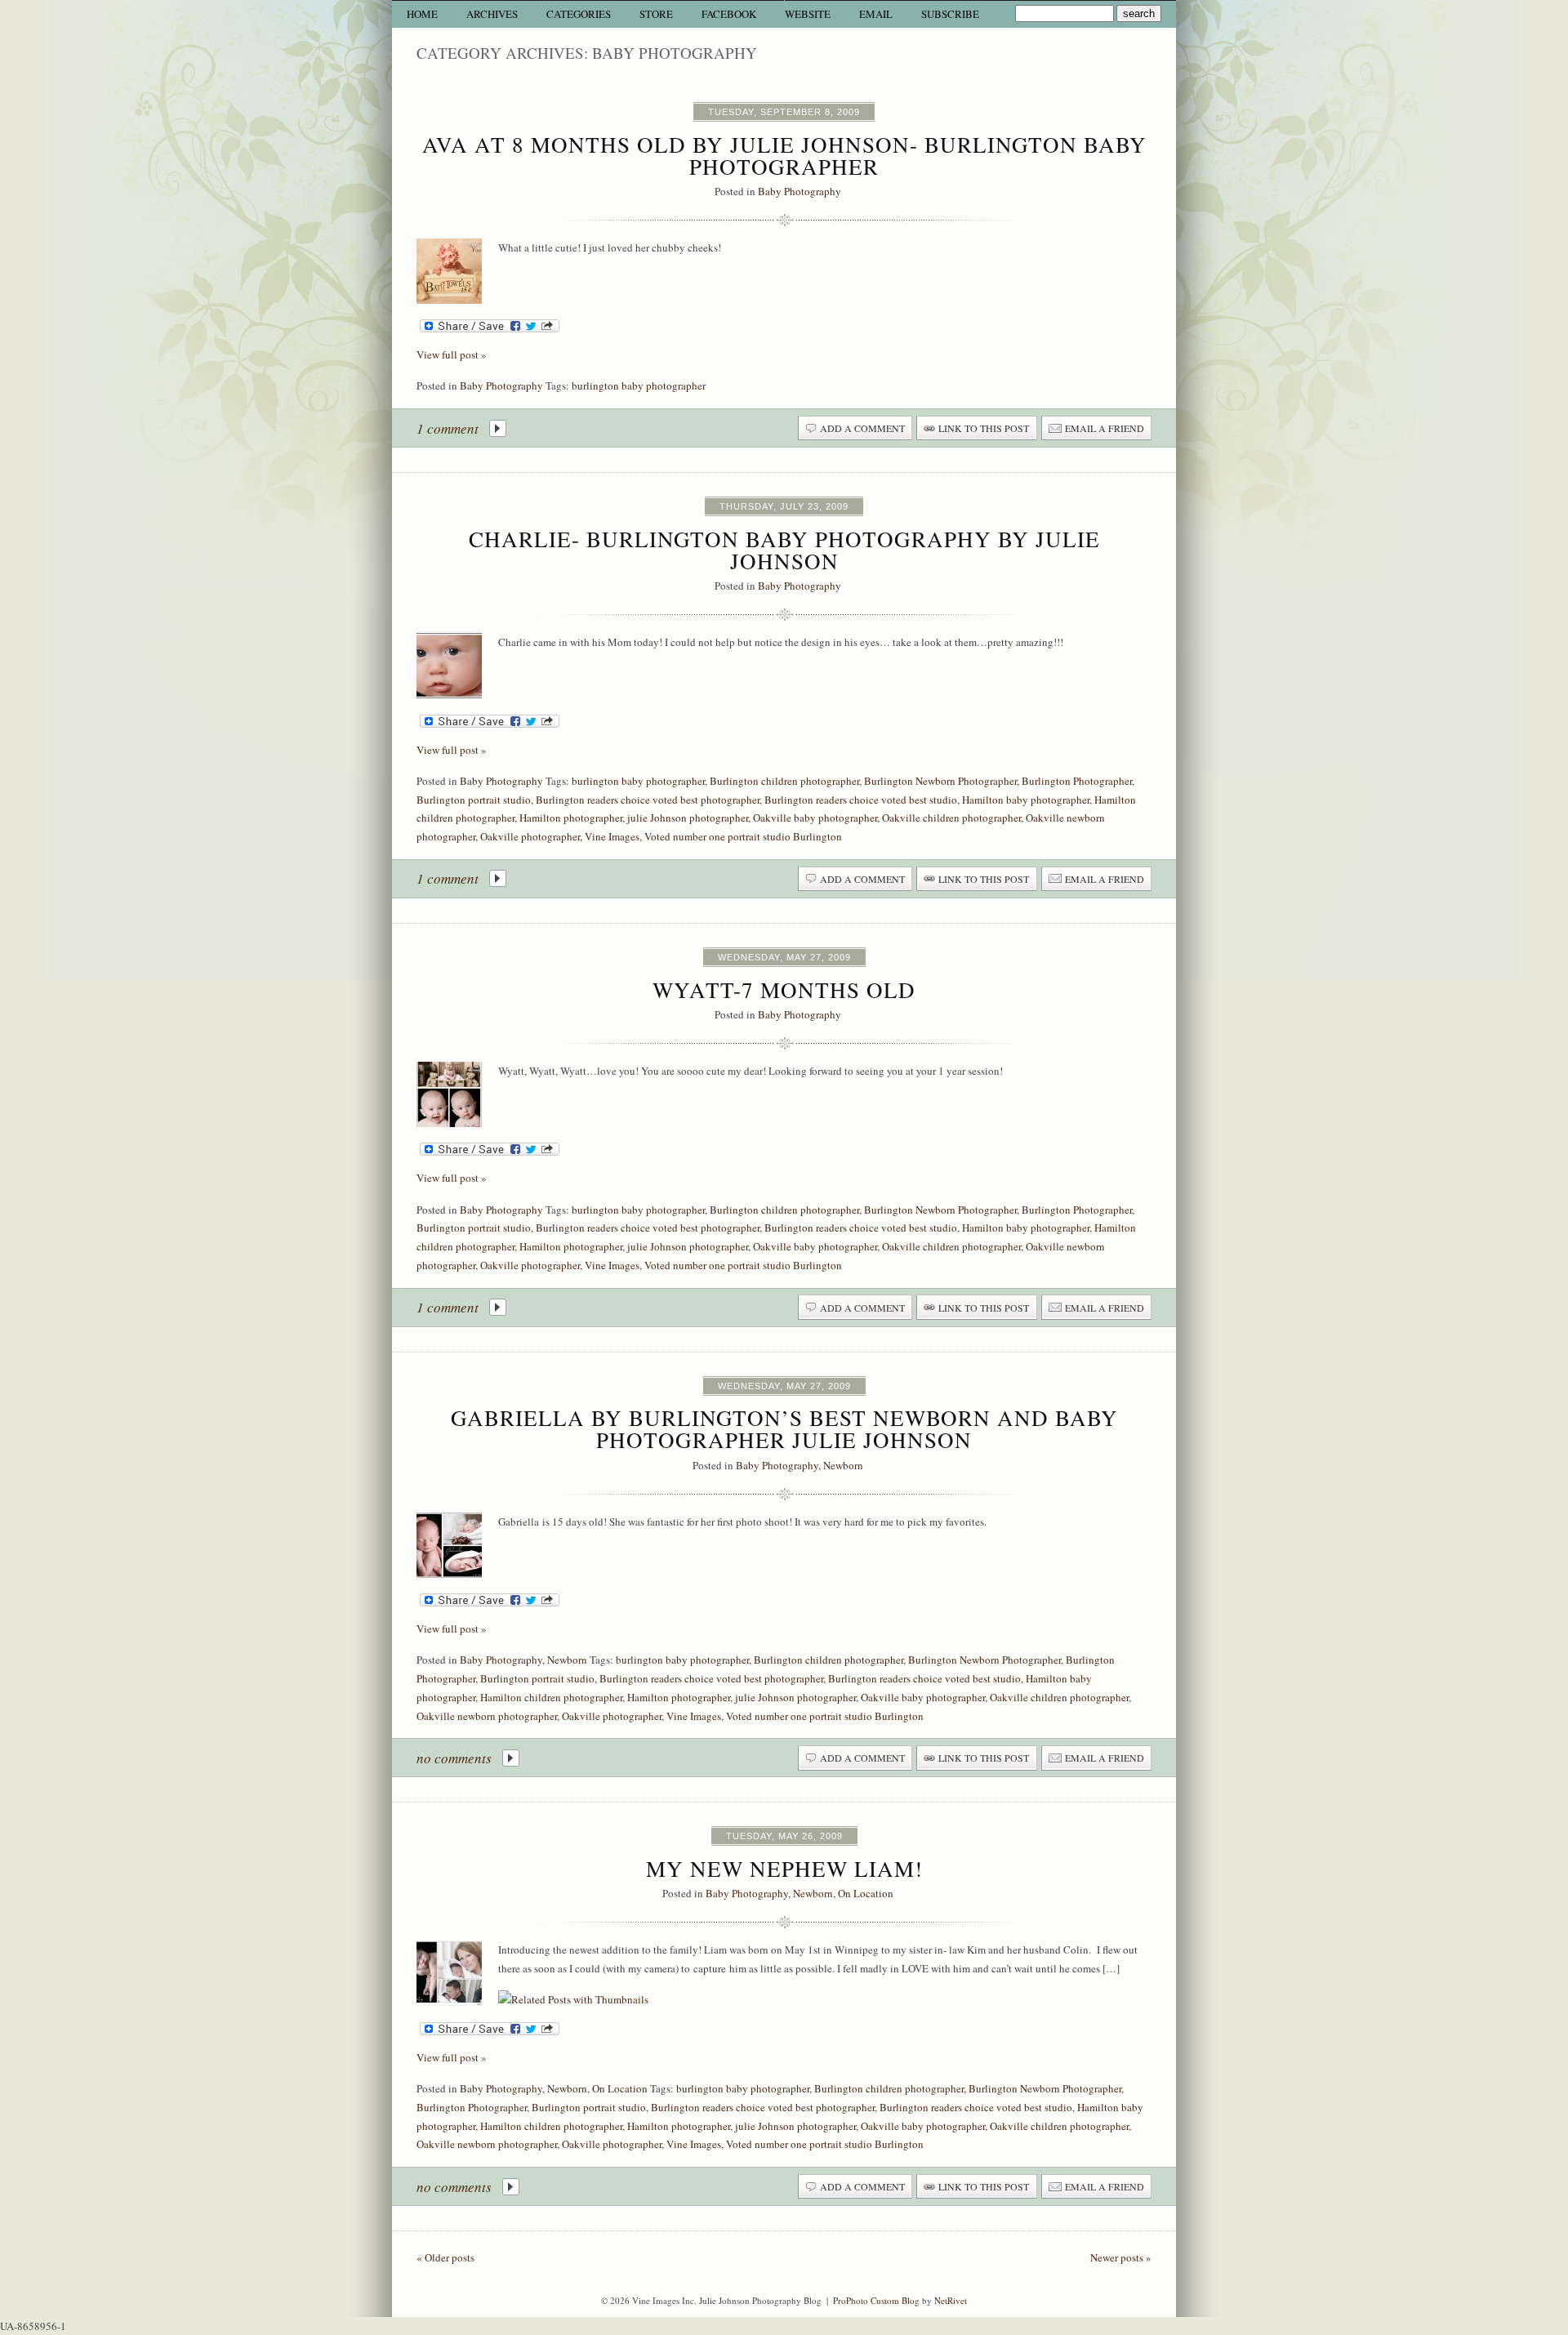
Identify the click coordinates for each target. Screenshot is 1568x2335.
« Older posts (445, 2257)
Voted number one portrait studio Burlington (743, 836)
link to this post (984, 428)
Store (656, 14)
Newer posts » (1121, 2257)
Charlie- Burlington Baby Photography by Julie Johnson (784, 550)
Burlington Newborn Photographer (940, 781)
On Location (866, 1893)
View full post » (452, 354)
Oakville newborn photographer (487, 1716)
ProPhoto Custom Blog (876, 2300)
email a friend (1105, 428)
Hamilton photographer (571, 818)
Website (808, 14)
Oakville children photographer (951, 818)
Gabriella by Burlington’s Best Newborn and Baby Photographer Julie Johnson (784, 1429)
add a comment (862, 428)
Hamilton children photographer (551, 1697)
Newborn (843, 1465)
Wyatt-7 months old (784, 990)
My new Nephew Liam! (784, 1869)
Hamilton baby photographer (1026, 800)
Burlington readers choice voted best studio (861, 800)
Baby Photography (800, 191)
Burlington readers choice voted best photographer (648, 800)
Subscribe (950, 14)
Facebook (729, 14)
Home (422, 14)
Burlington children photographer (784, 781)
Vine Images (612, 836)
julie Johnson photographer (688, 818)
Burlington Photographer (1077, 781)
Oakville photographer (530, 836)
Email (876, 14)
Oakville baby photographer (815, 818)
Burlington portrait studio (474, 800)
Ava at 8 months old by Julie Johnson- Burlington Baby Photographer (784, 156)
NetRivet (951, 2300)
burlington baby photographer (639, 385)
